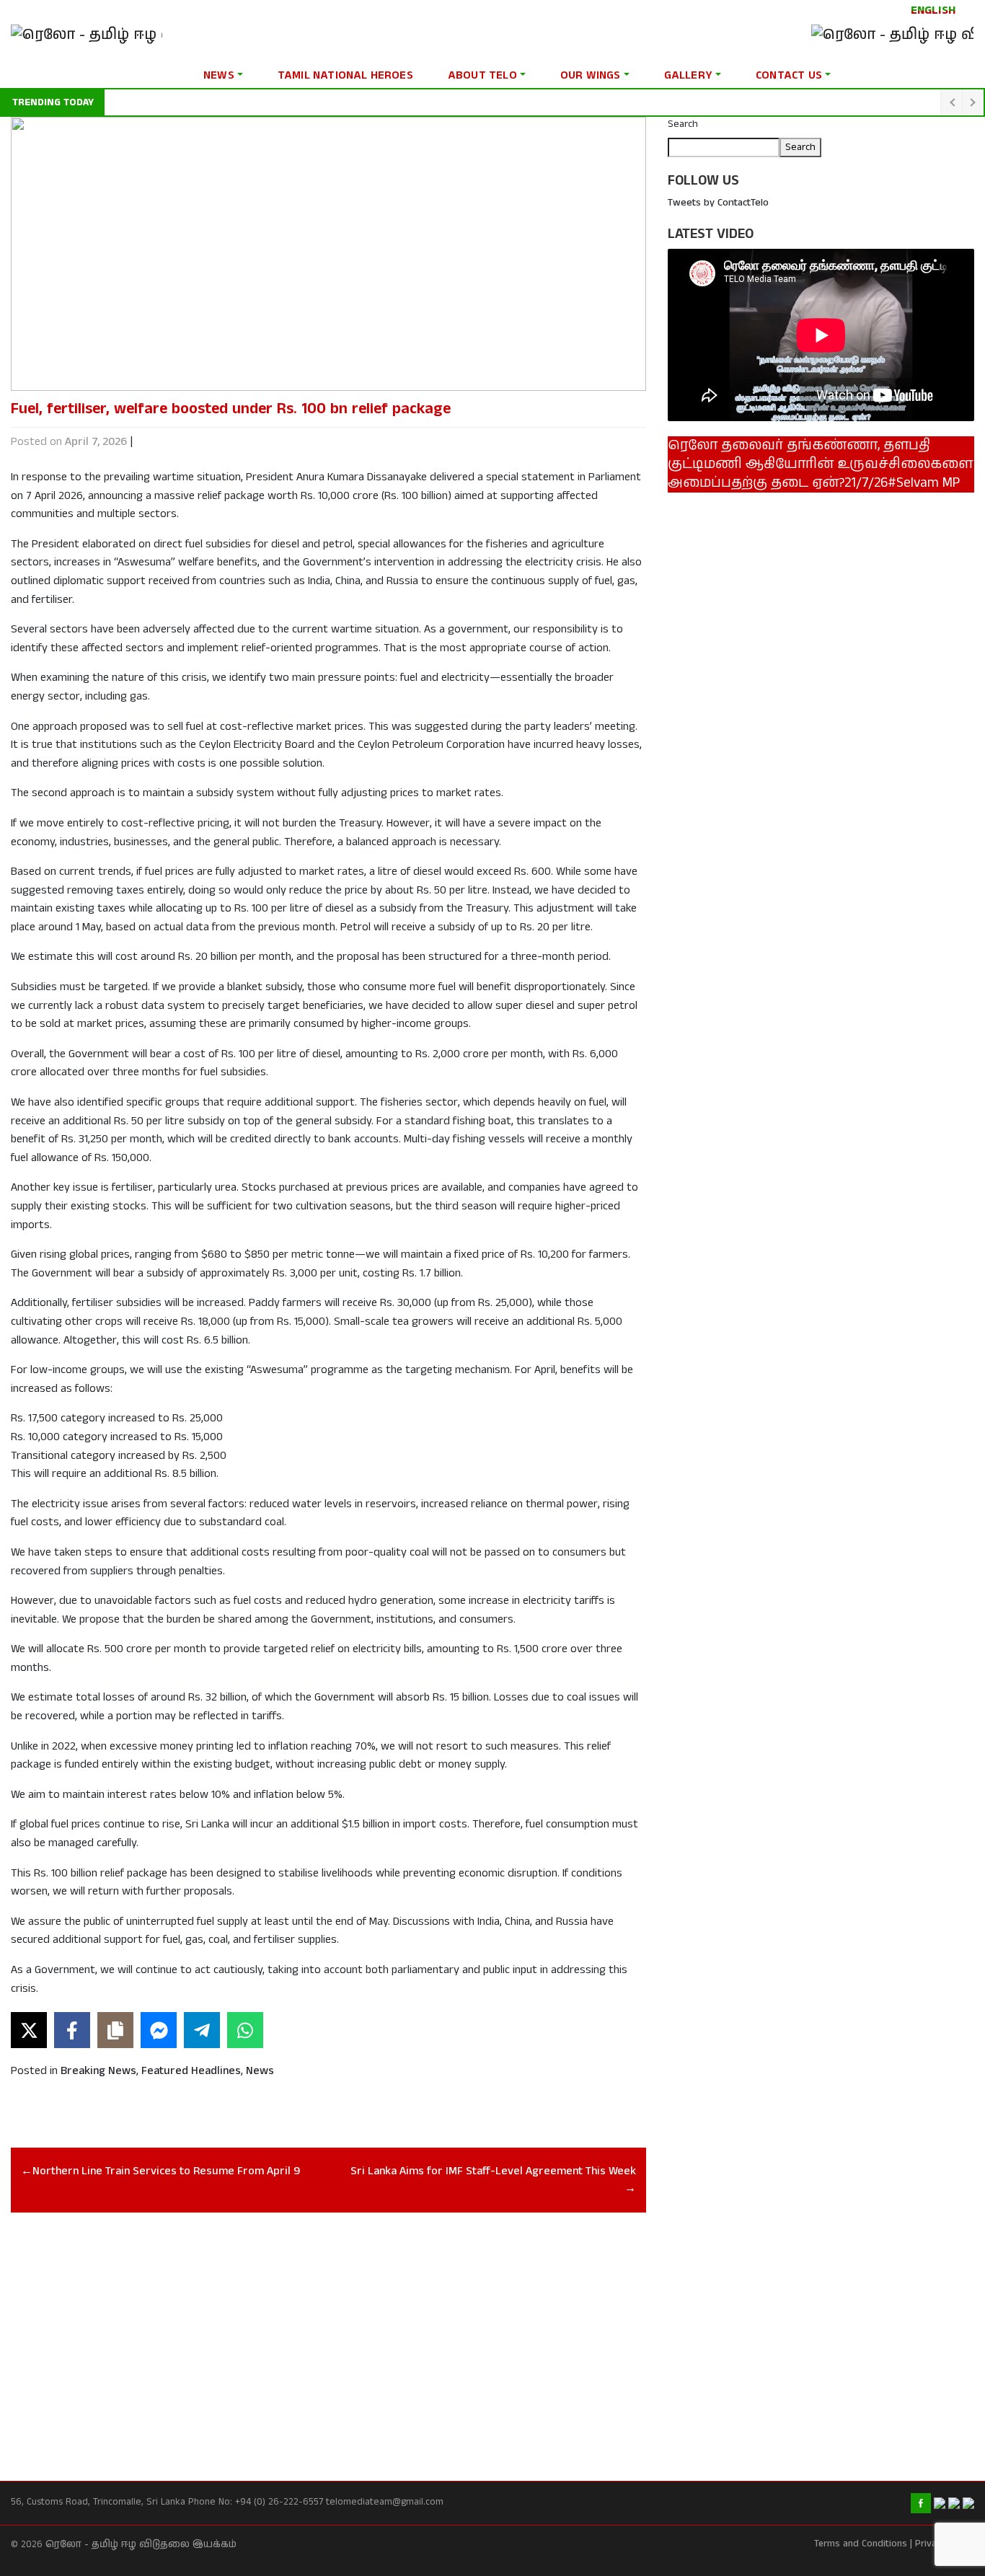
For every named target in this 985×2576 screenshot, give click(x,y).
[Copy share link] (115, 2030)
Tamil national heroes (345, 75)
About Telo (482, 75)
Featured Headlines (191, 2071)
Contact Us (789, 75)
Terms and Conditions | (863, 2544)
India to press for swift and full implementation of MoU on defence (261, 102)
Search (683, 124)
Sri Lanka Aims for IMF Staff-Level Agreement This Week (493, 2171)
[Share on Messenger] (159, 2030)
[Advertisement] (328, 2331)
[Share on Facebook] (72, 2030)
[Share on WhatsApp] (245, 2030)
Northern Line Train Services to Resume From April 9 (166, 2171)
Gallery (688, 75)
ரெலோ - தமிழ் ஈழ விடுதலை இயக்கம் (141, 2545)
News (219, 75)
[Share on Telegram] (202, 2030)
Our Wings (591, 75)
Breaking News (98, 2071)
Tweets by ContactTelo (718, 203)
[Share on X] (29, 2030)
